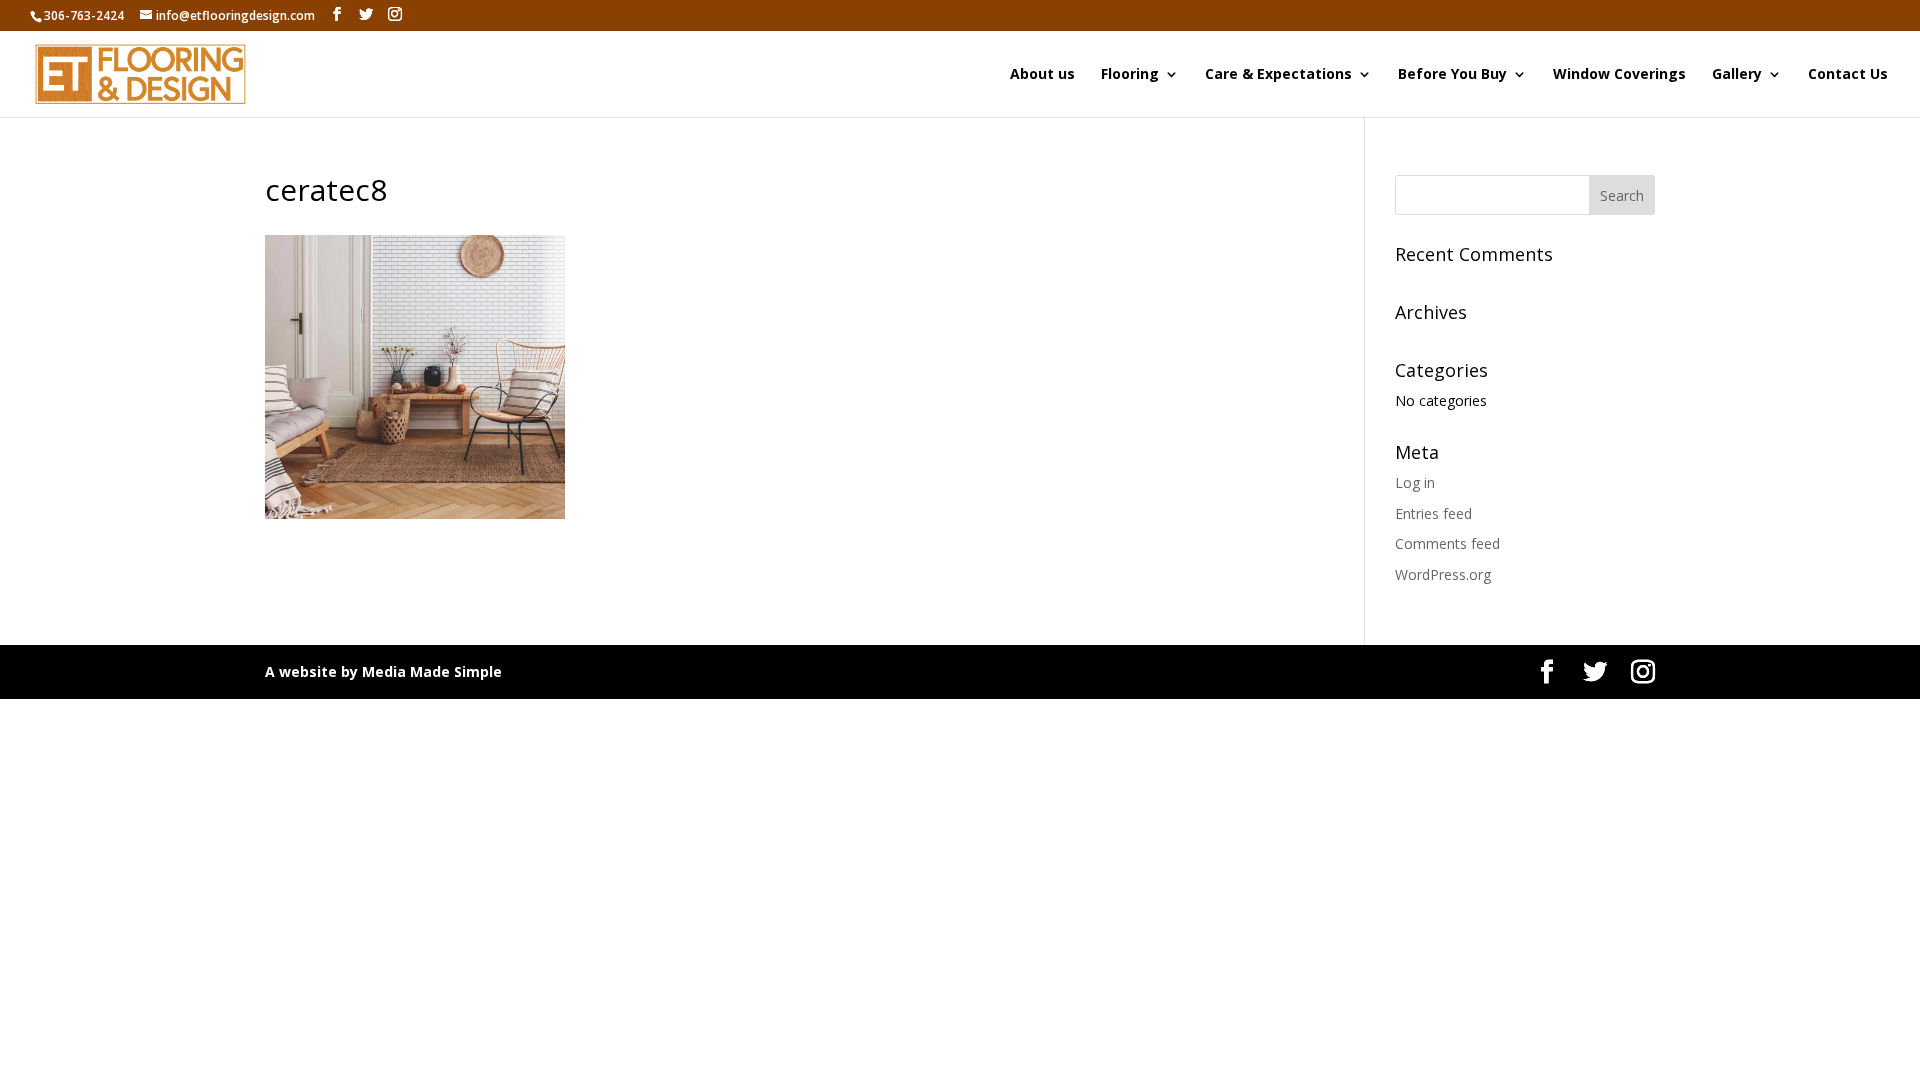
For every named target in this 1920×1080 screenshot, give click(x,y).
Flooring (1130, 75)
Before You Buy (1452, 75)
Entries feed (1433, 513)
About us (1042, 75)
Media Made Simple (432, 671)
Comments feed (1447, 543)
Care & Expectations (1278, 75)
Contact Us (1848, 75)
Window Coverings (1619, 75)
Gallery (1737, 75)
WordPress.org (1443, 574)
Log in (1415, 482)
